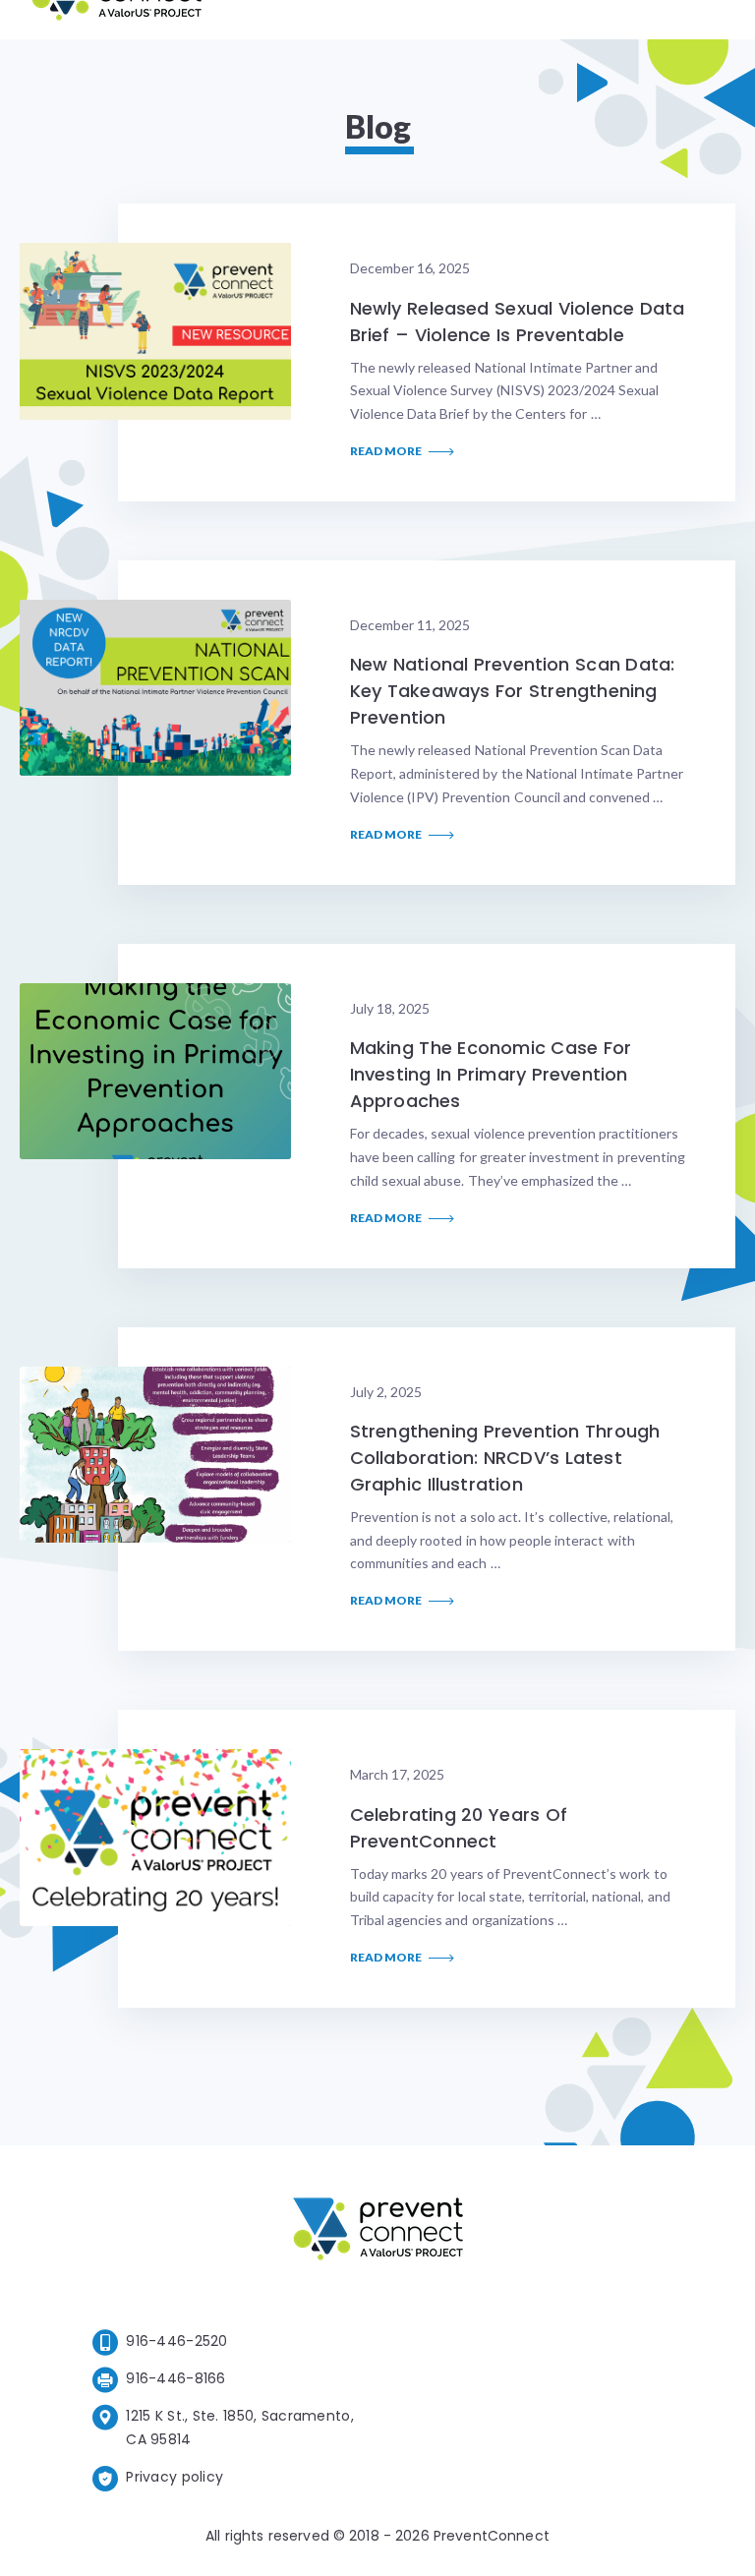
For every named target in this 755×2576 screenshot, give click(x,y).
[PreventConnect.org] (116, 19)
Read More (387, 451)
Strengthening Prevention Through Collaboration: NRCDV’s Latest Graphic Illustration (505, 1458)
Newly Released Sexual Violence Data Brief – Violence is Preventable (518, 322)
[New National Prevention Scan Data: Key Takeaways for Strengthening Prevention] (155, 688)
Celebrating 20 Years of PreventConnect (459, 1828)
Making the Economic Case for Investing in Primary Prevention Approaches (491, 1074)
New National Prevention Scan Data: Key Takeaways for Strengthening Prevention (513, 691)
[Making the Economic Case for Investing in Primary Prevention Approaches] (155, 1071)
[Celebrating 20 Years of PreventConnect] (155, 1837)
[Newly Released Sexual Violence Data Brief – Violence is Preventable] (155, 331)
